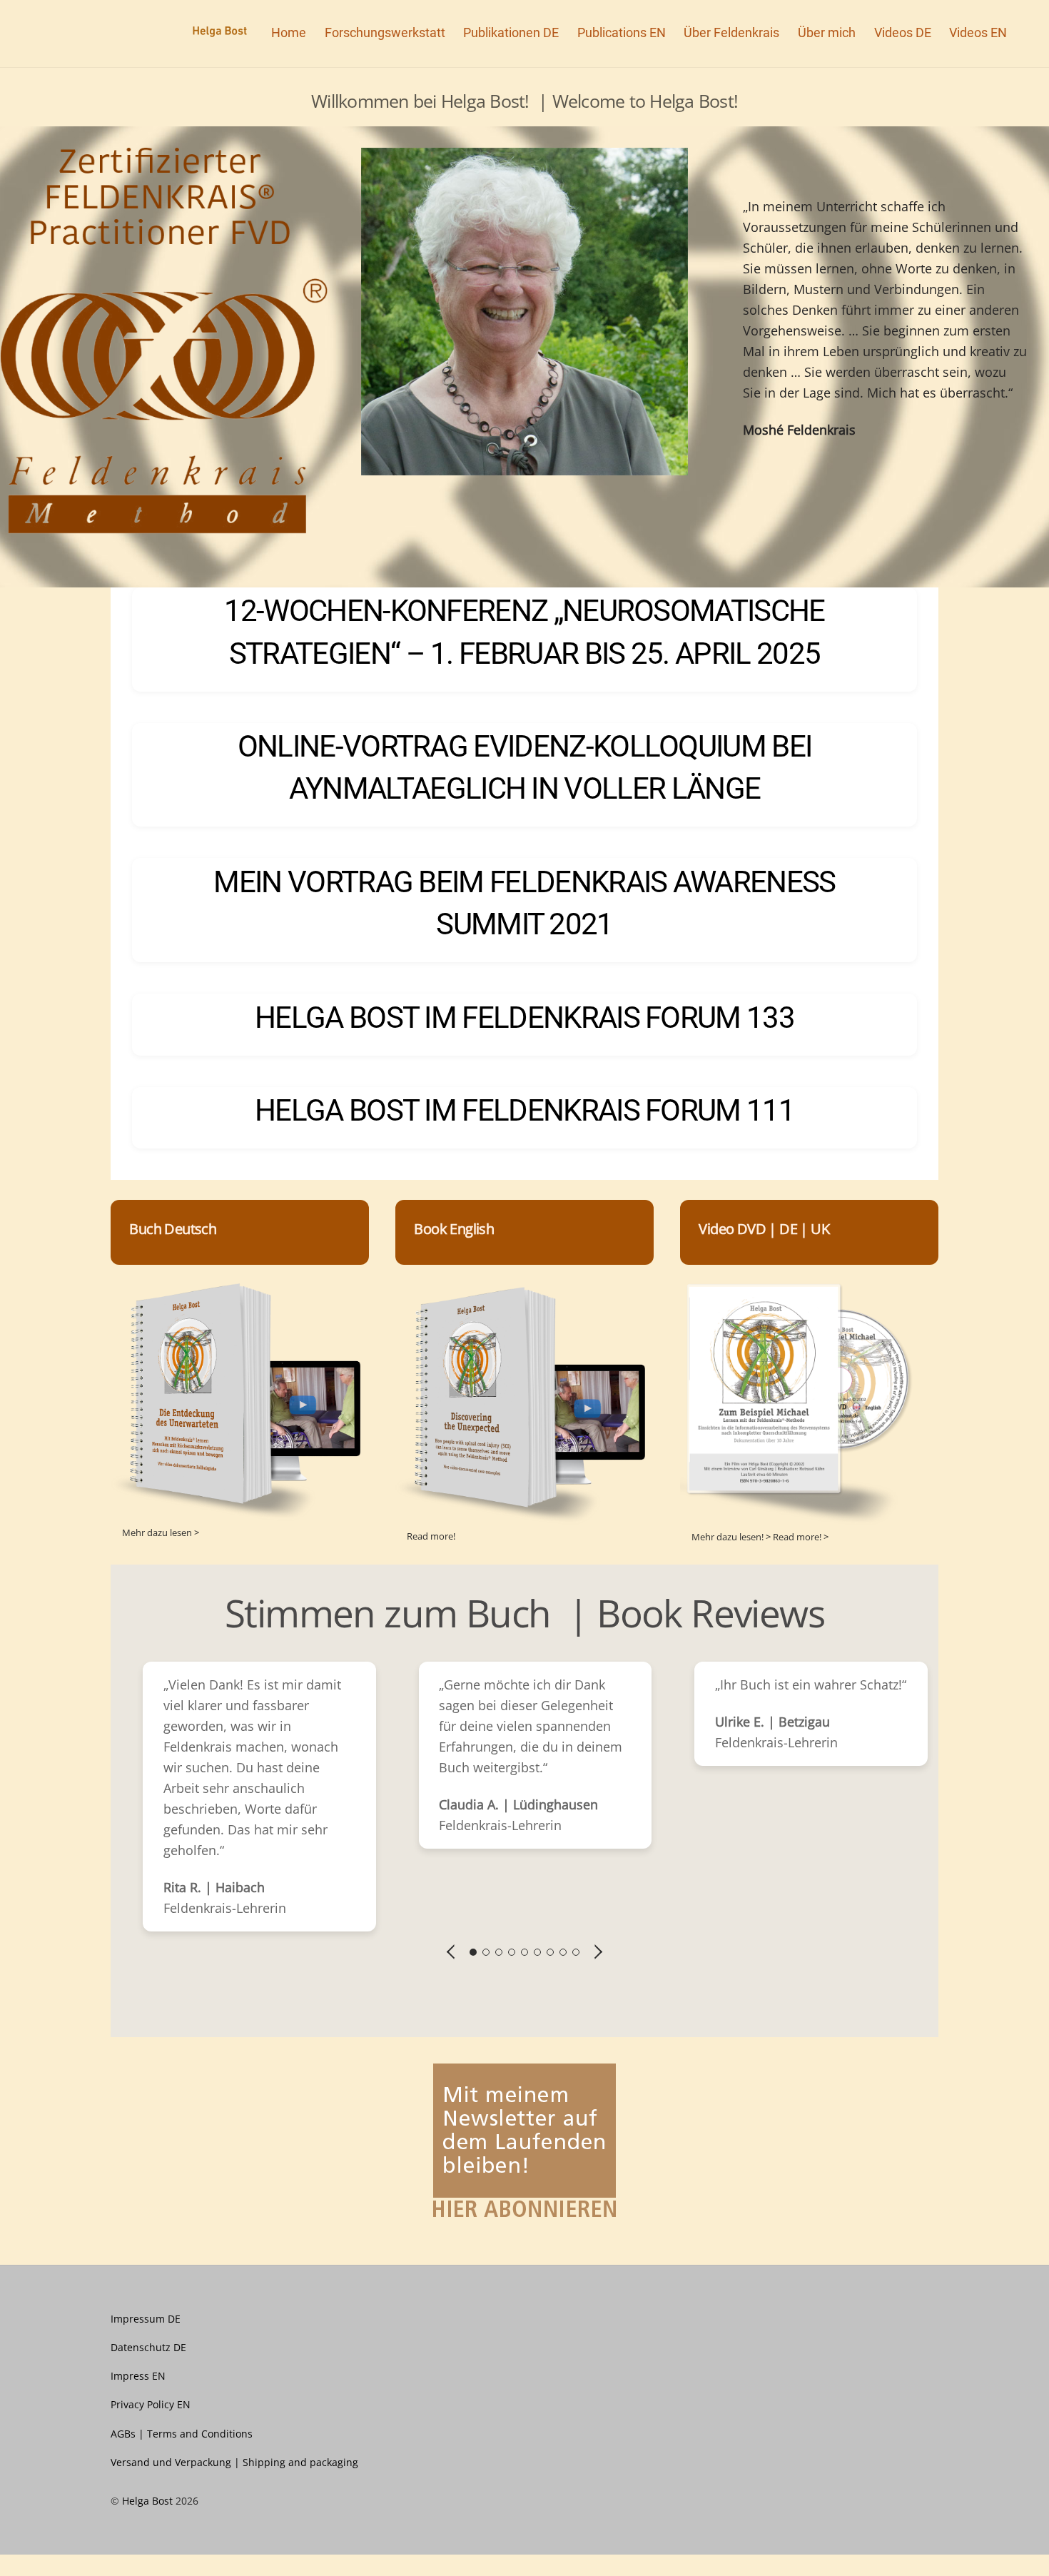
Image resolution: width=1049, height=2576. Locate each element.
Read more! (431, 1536)
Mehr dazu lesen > (161, 1532)
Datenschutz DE (148, 2347)
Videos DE (903, 32)
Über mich (827, 32)
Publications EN (622, 32)
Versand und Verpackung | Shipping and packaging (234, 2462)
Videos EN (978, 32)
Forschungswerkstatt (385, 32)
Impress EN (138, 2376)
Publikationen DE (511, 32)
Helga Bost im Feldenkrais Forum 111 (524, 1110)
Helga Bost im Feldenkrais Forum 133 (524, 1017)
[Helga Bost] (213, 32)
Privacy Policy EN (151, 2404)
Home (289, 32)
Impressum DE (146, 2319)
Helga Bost (147, 2501)
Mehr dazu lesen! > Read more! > (760, 1537)
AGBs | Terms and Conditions (182, 2434)
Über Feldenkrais (731, 32)
